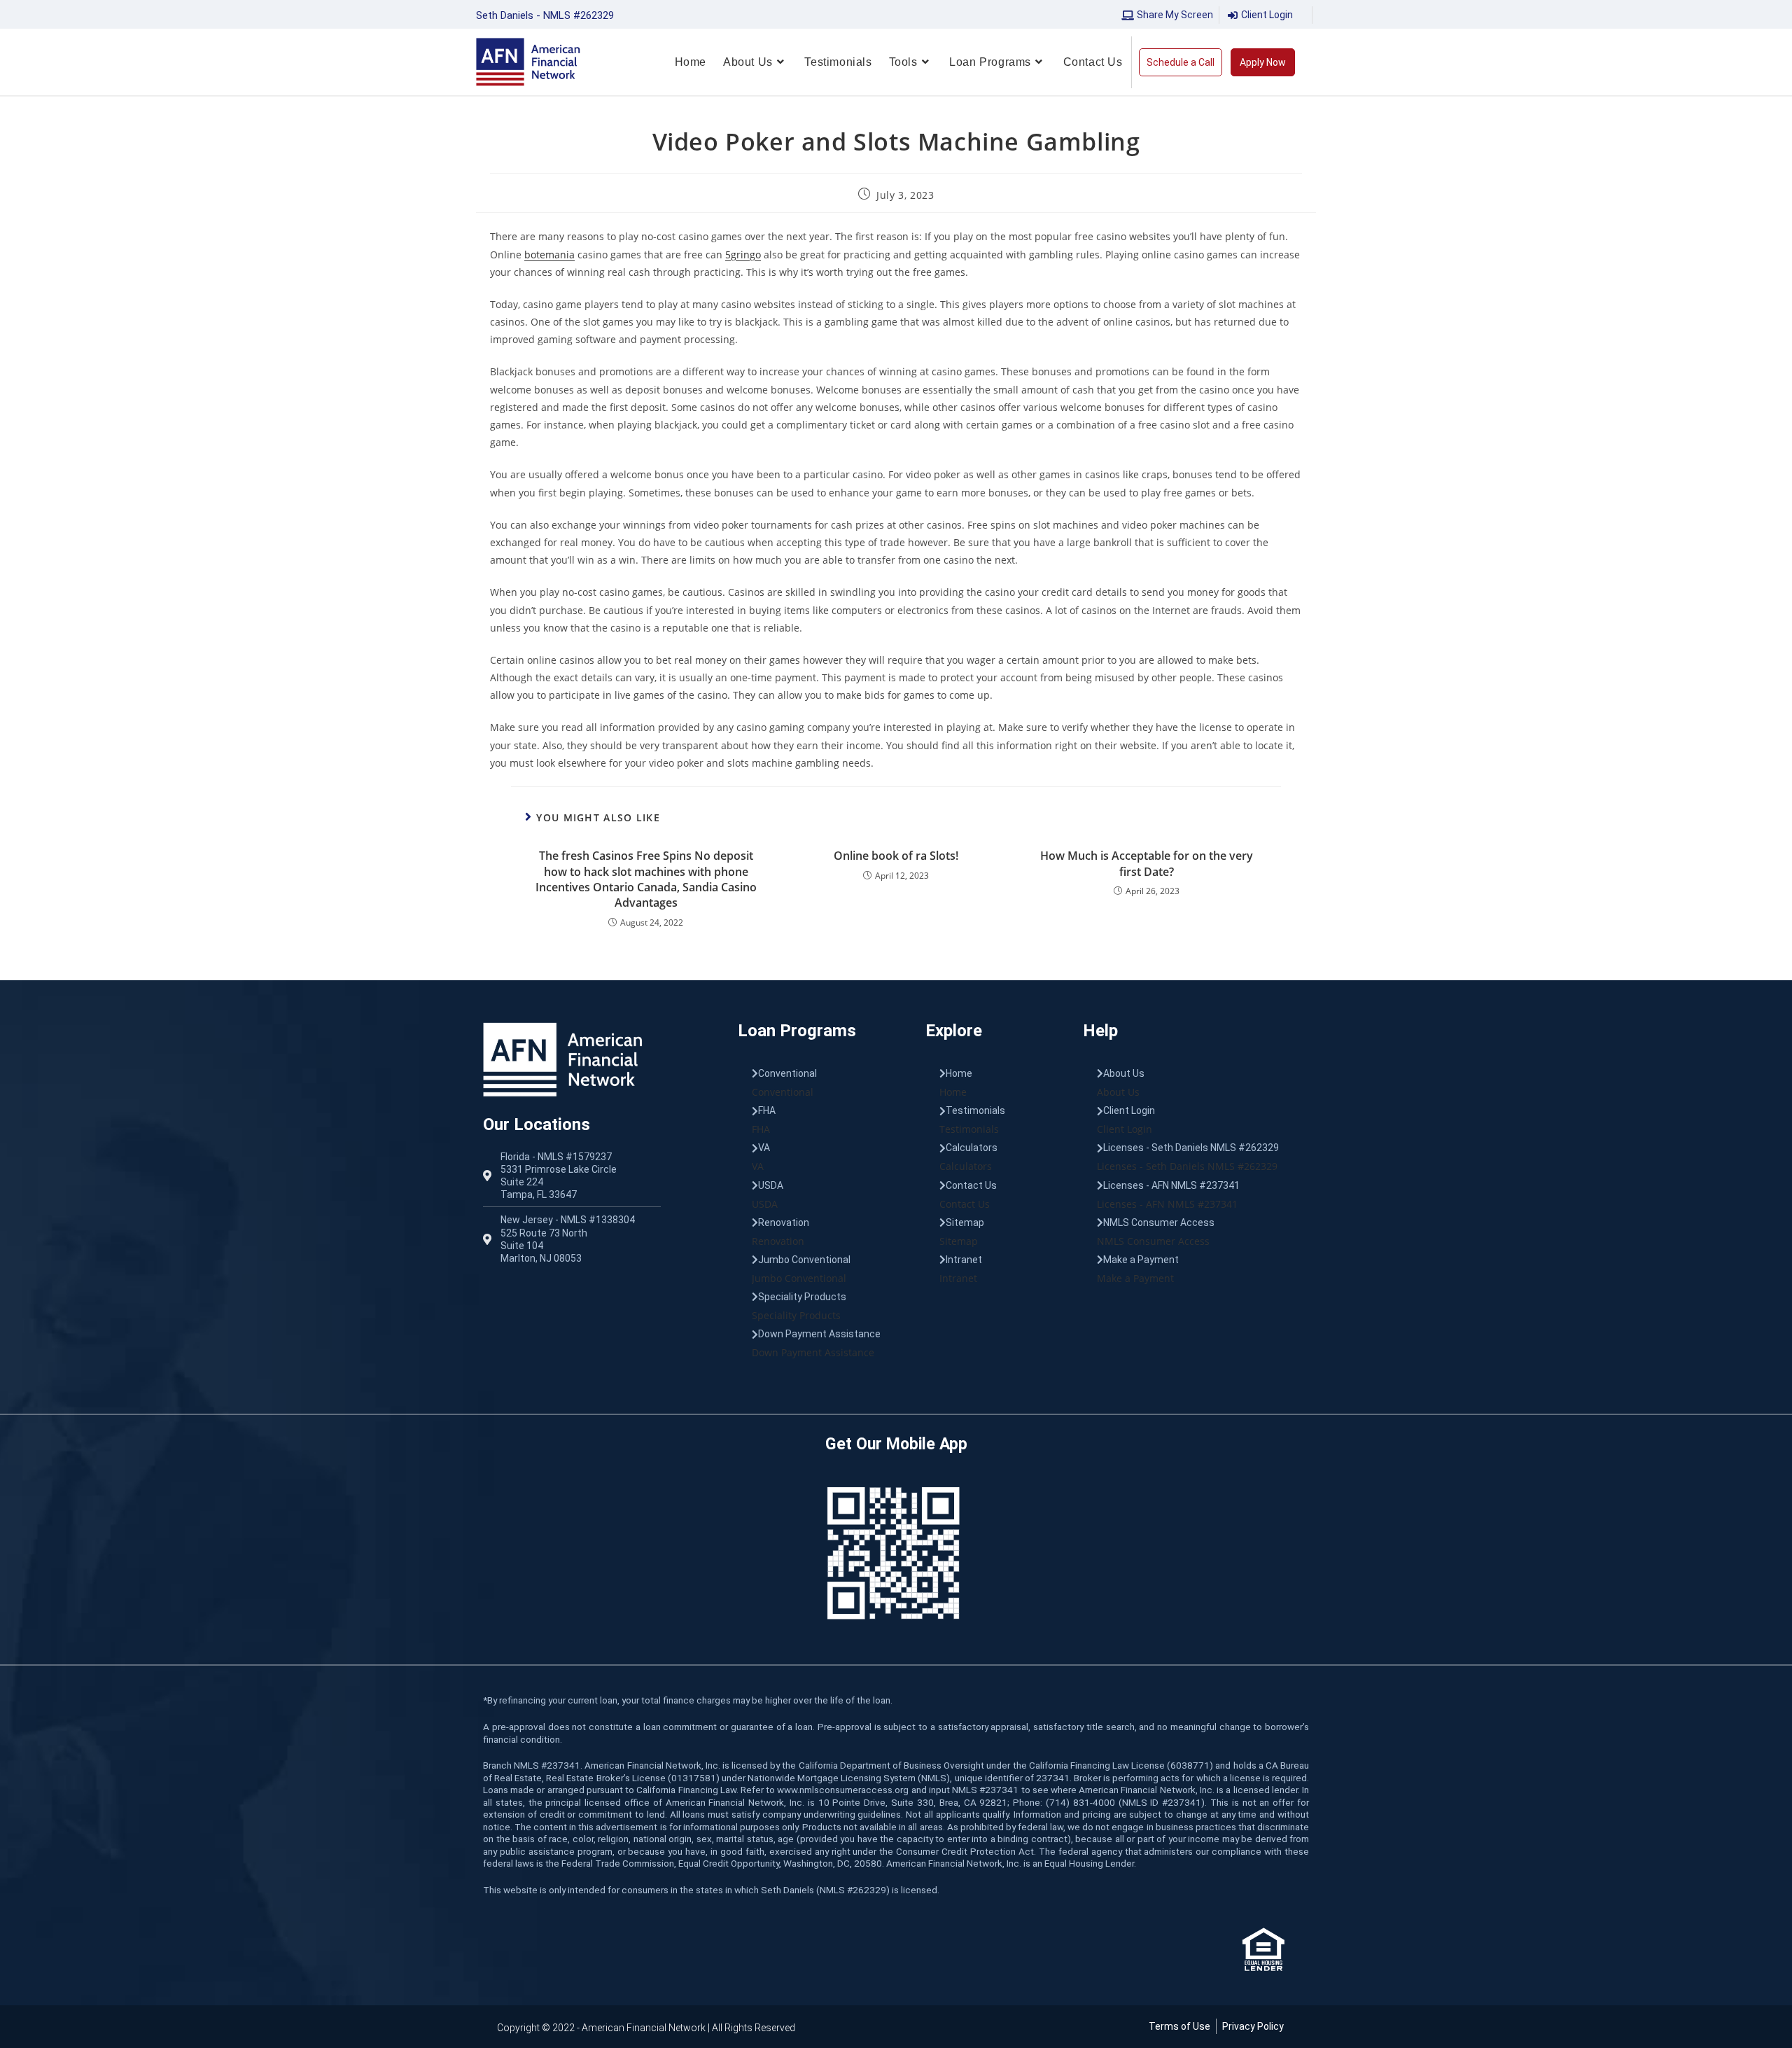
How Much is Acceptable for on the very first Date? (1147, 863)
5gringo (743, 255)
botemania (549, 255)
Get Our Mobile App (896, 1444)
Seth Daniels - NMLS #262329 (545, 15)
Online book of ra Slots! (896, 856)
